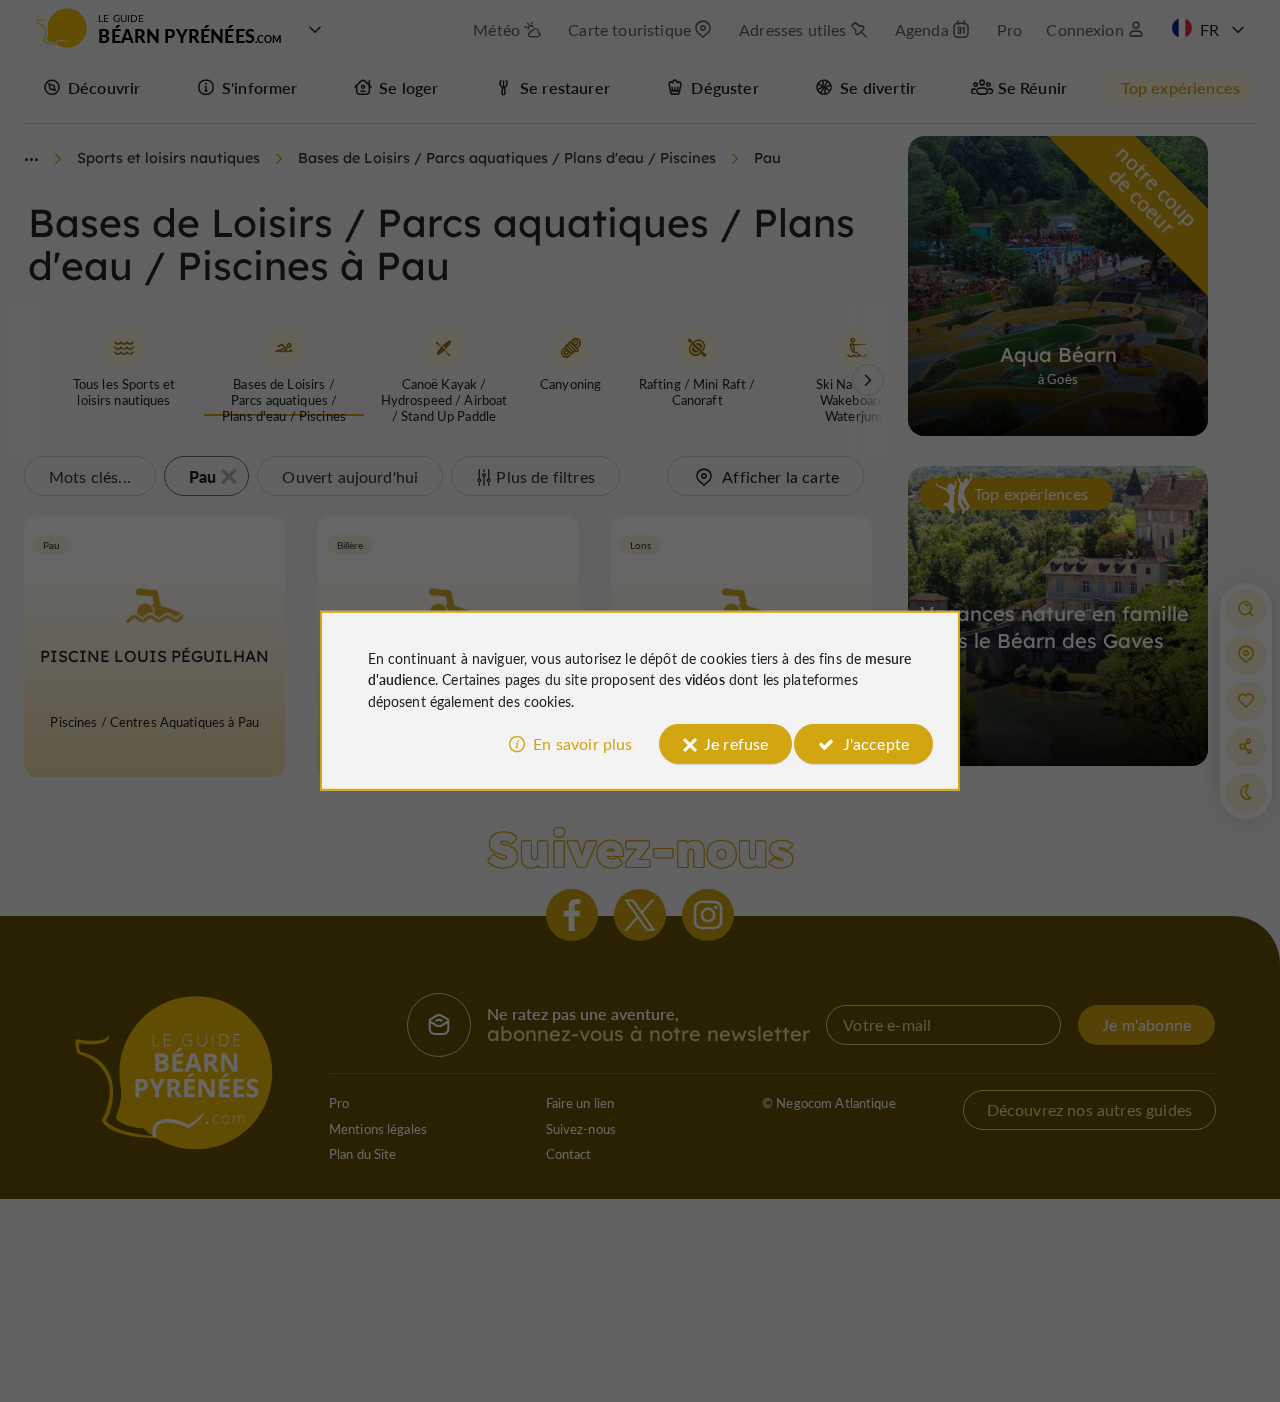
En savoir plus (582, 743)
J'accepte (876, 743)
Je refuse (736, 743)
